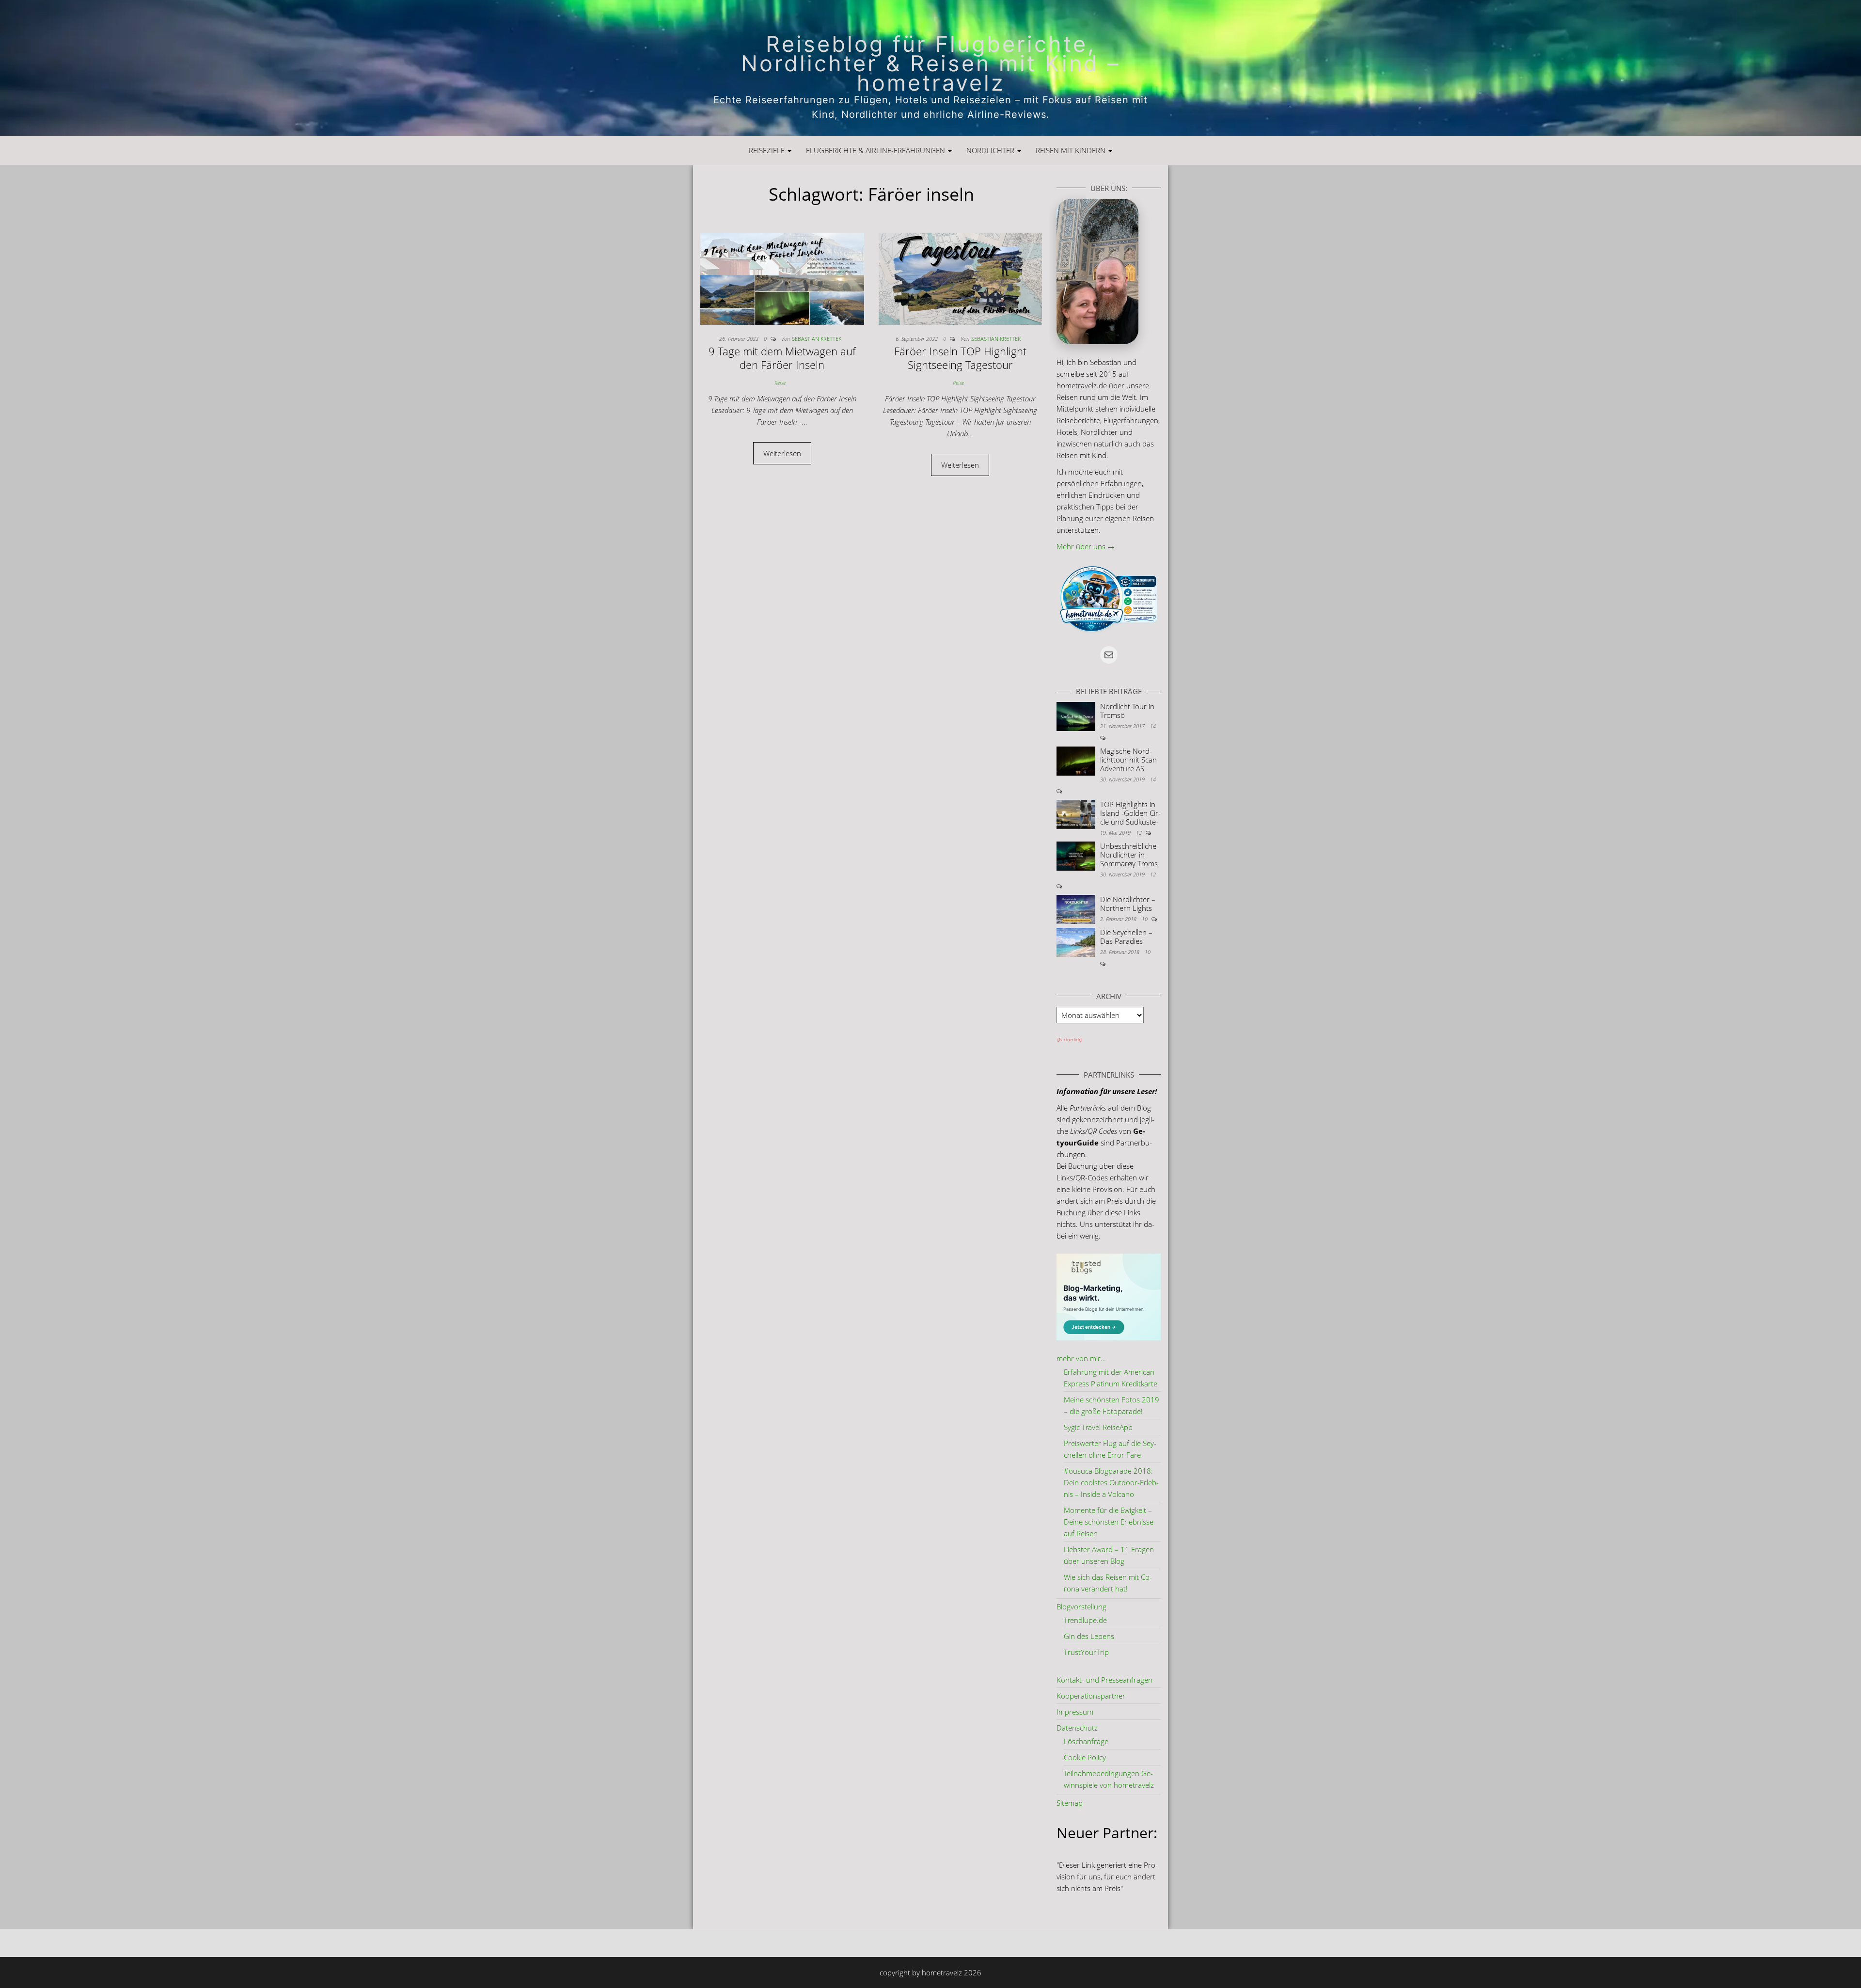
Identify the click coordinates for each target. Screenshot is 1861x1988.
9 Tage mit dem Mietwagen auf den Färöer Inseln (782, 358)
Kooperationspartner (1091, 1696)
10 (1145, 919)
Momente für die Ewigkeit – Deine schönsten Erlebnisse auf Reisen (1109, 1522)
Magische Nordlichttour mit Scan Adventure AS (1128, 760)
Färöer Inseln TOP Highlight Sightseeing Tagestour (960, 358)
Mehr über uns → (1086, 546)
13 (1140, 833)
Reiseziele (768, 150)
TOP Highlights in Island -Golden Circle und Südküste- (1130, 813)
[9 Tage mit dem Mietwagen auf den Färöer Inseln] (782, 278)
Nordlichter (991, 150)
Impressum (1075, 1712)
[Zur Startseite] (930, 68)
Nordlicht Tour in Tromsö (1127, 711)
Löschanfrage (1086, 1741)
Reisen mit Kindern (1072, 150)
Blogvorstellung (1081, 1606)
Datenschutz (1077, 1728)
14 (1153, 726)
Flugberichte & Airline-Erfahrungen (876, 150)
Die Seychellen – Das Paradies (1126, 937)
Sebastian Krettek (817, 339)
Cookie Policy (1085, 1757)
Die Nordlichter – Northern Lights (1128, 904)
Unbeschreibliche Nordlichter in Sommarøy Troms (1129, 855)
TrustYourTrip (1086, 1652)
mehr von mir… (1081, 1358)
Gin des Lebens (1089, 1636)
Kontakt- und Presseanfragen (1104, 1680)
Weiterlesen (782, 453)
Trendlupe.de (1085, 1620)
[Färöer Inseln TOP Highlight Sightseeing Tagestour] (961, 278)
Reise (780, 383)
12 (1153, 874)
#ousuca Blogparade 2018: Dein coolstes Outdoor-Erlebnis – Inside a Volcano (1111, 1482)
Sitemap (1070, 1803)
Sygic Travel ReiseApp (1098, 1427)
